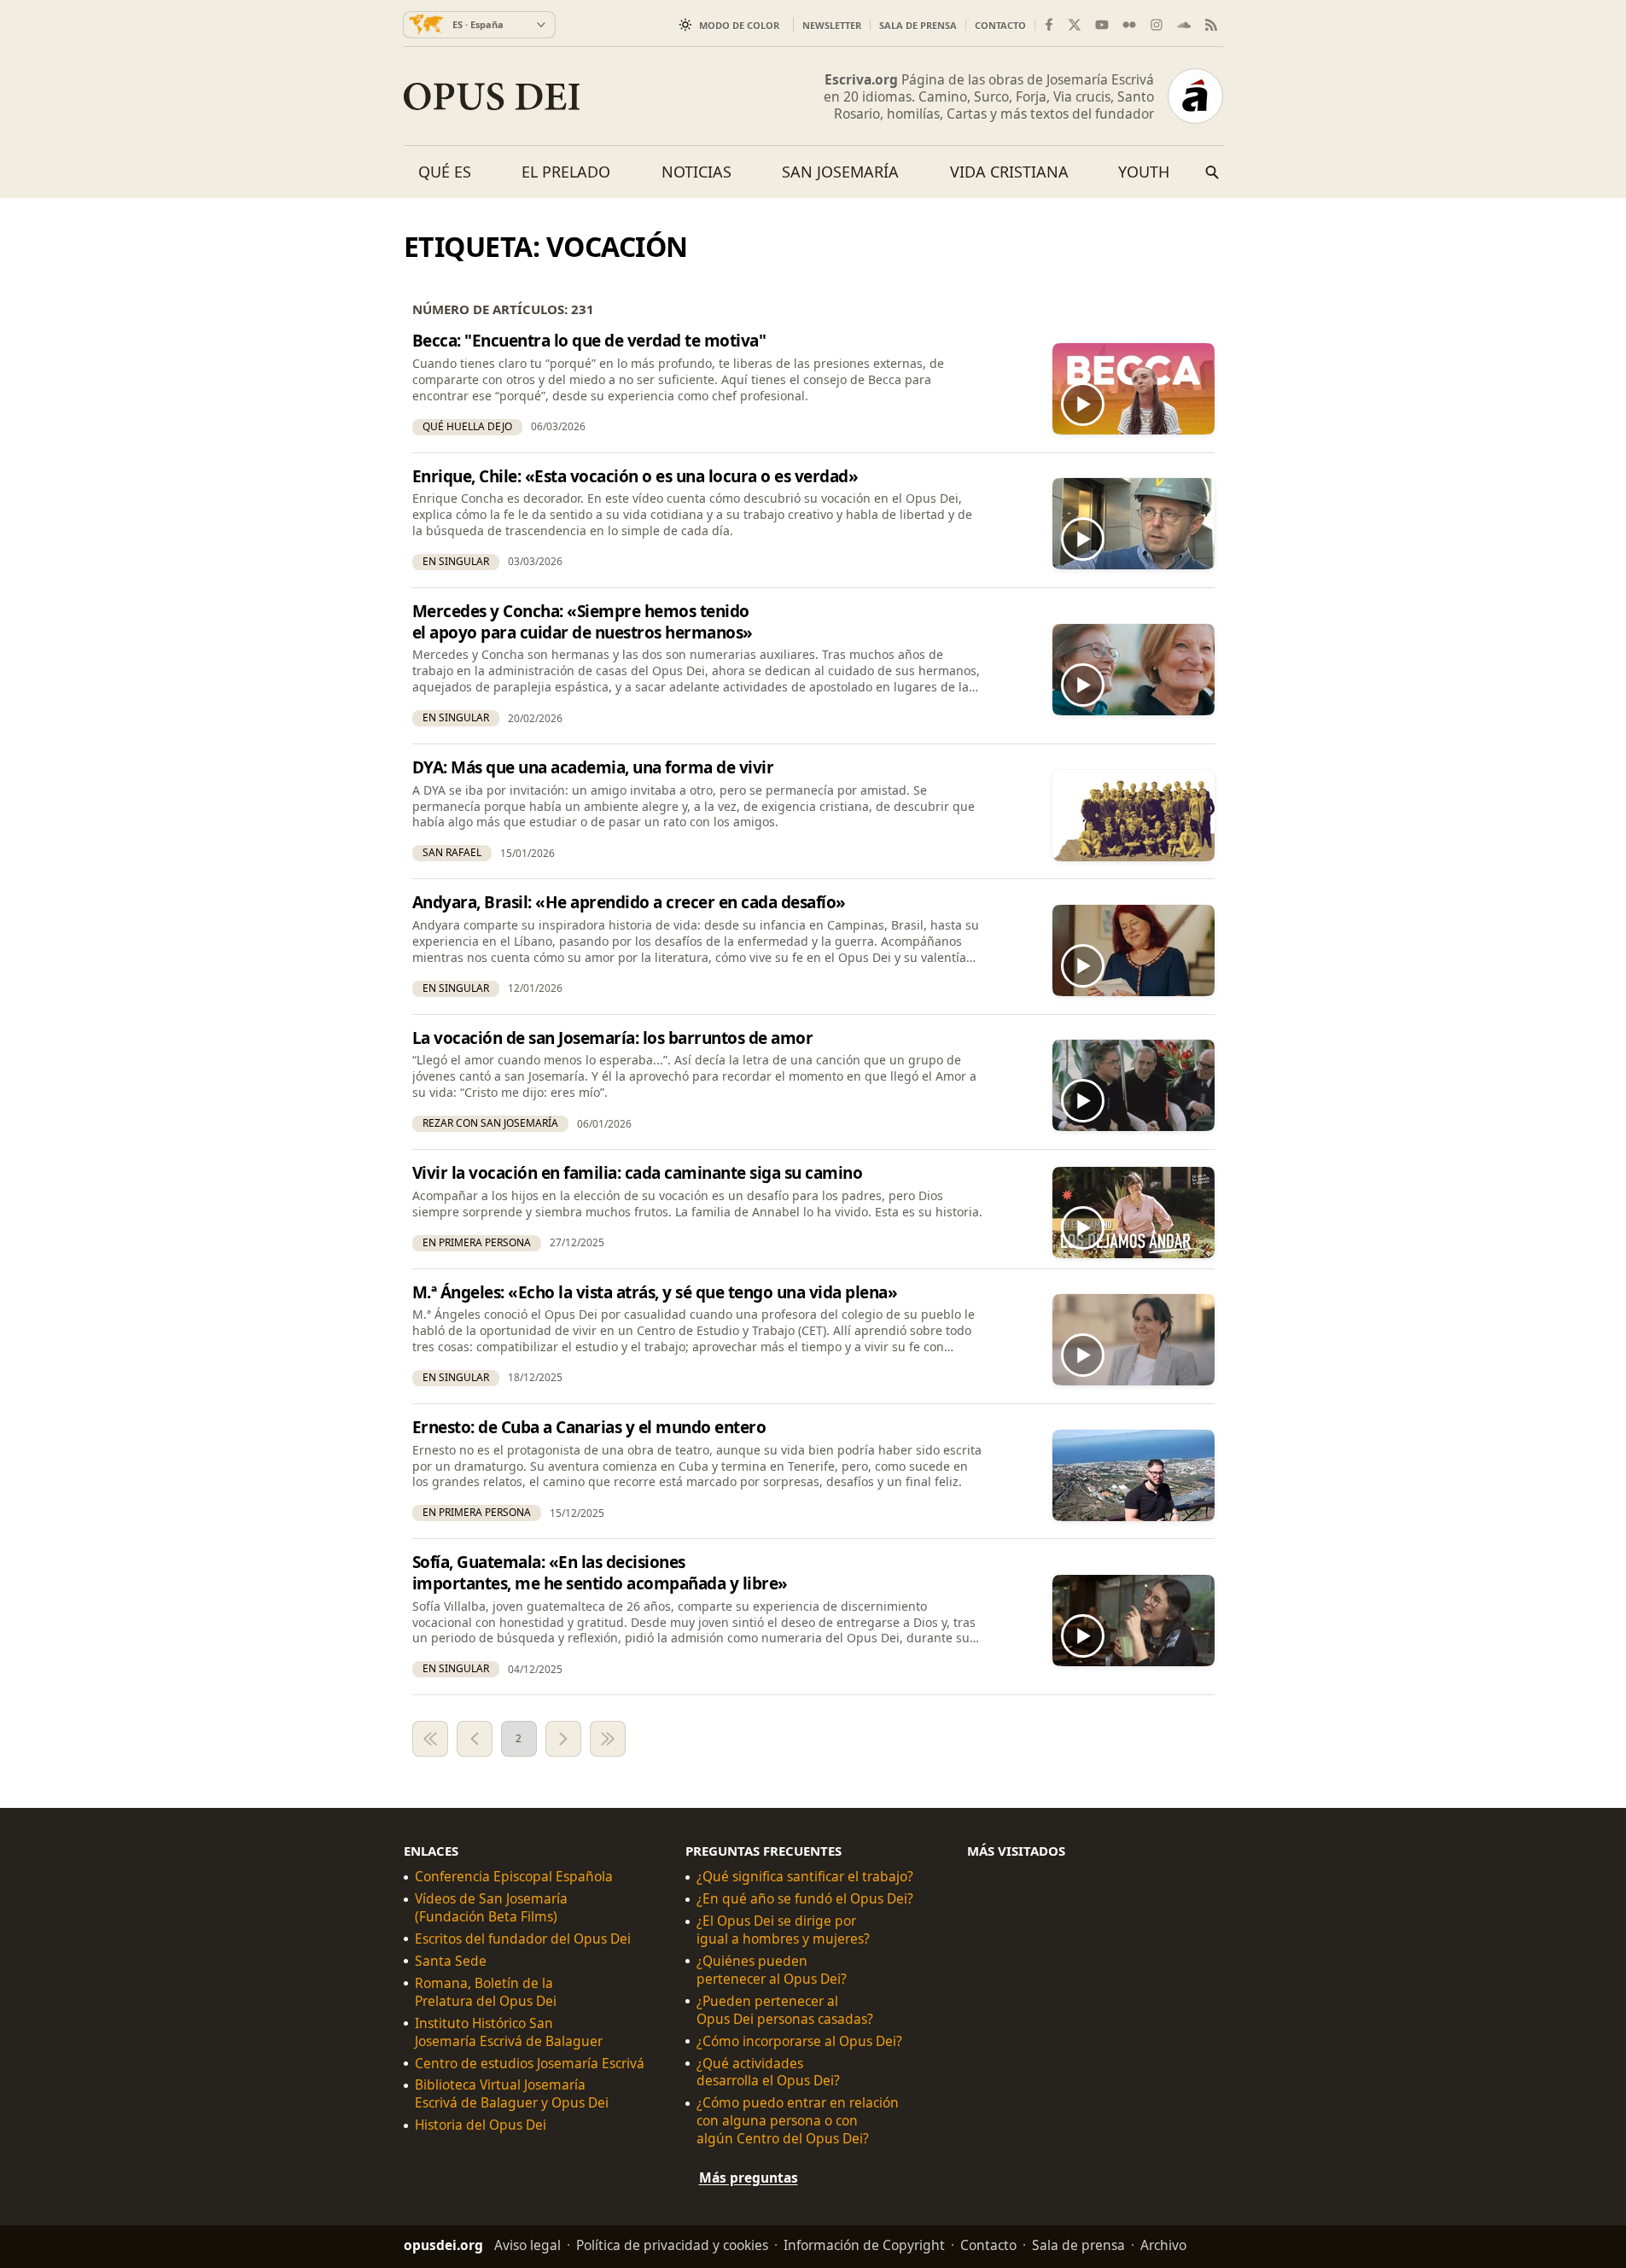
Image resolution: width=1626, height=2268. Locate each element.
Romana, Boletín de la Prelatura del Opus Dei (486, 1992)
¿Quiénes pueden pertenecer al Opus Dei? (772, 1970)
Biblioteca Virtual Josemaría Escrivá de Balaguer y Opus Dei (512, 2095)
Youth (1144, 172)
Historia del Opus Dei (481, 2126)
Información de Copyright (864, 2245)
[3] (563, 1739)
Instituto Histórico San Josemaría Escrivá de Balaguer (509, 2032)
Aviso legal (527, 2245)
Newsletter (832, 25)
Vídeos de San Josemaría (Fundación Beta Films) (491, 1909)
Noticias (696, 172)
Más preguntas (749, 2178)
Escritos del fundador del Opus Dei (523, 1939)
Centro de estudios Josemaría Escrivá (530, 2064)
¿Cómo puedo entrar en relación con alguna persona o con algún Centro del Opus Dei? (798, 2122)
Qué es (445, 172)
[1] (430, 1739)
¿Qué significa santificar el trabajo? (805, 1877)
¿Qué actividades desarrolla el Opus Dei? (768, 2073)
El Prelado (566, 172)
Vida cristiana (1009, 172)
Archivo (1163, 2245)
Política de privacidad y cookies (672, 2245)
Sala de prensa (918, 25)
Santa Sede (451, 1961)
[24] (608, 1739)
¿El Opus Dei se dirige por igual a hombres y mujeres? (783, 1930)
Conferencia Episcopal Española (514, 1877)
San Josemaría (840, 172)
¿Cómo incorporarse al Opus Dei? (799, 2041)
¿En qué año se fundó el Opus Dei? (805, 1900)
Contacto (1000, 25)
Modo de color (739, 25)
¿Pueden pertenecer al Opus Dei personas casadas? (785, 2010)
